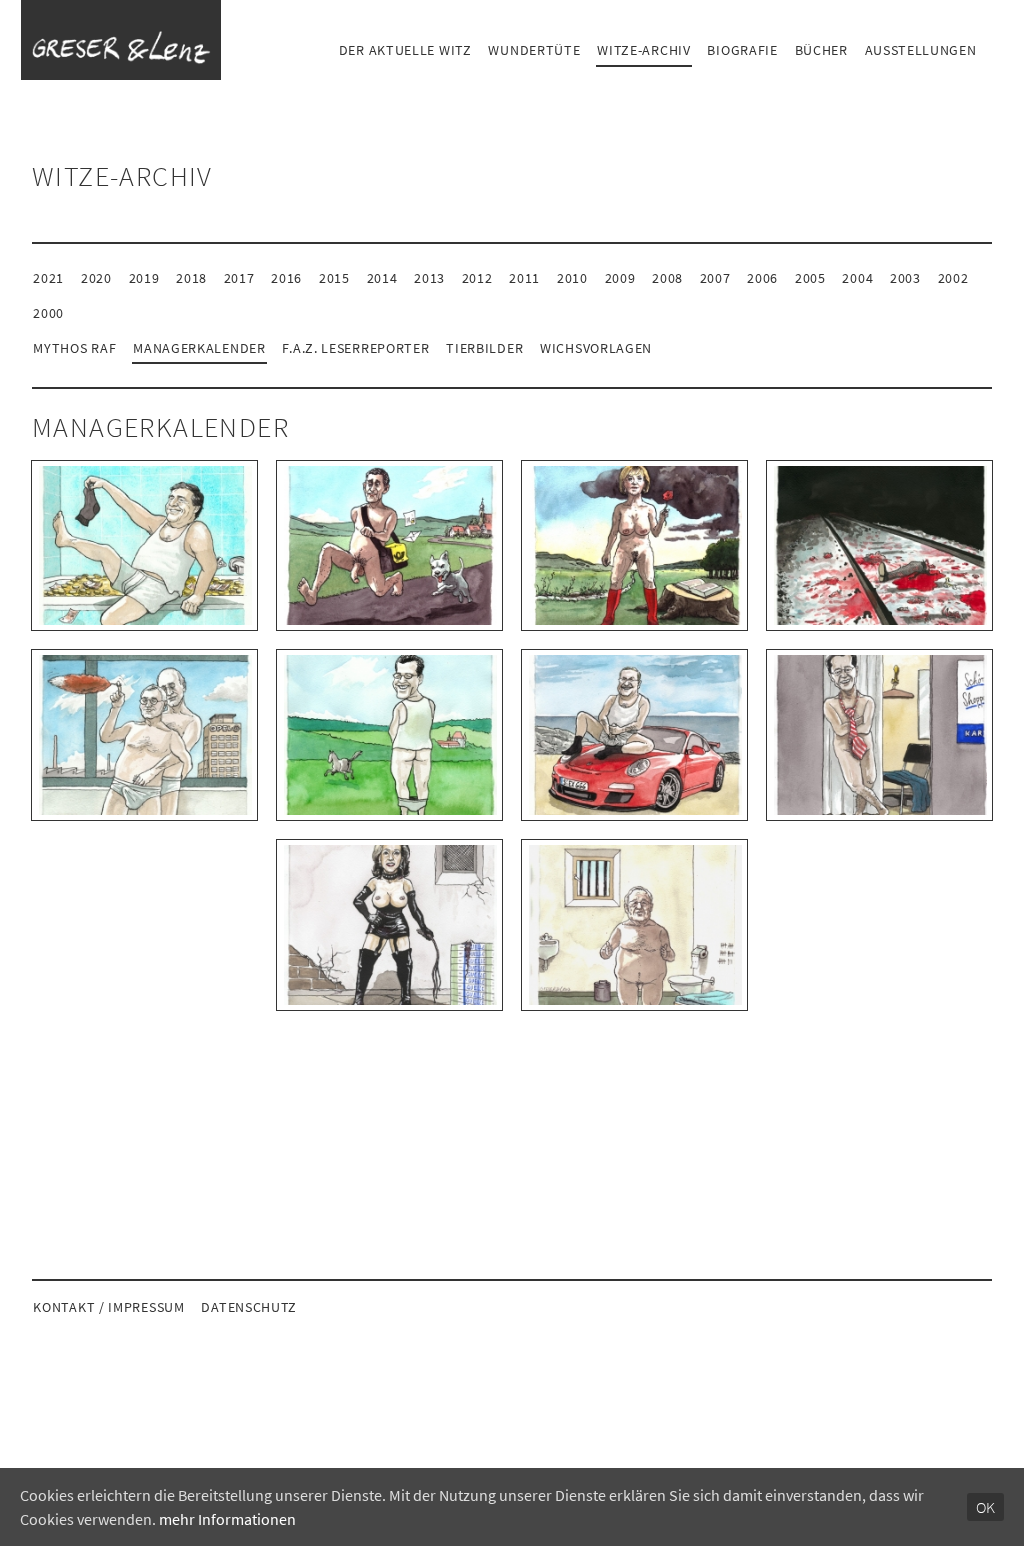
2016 (286, 278)
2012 (477, 278)
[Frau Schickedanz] (389, 925)
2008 (667, 278)
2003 (905, 278)
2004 (857, 278)
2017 (239, 278)
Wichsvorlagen (596, 348)
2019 (144, 278)
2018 (191, 278)
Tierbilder (484, 348)
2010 (572, 278)
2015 (334, 278)
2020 (96, 278)
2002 (953, 278)
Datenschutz (249, 1307)
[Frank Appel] (389, 546)
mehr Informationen (227, 1519)
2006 (762, 278)
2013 (429, 278)
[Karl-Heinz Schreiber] (634, 925)
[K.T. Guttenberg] (389, 735)
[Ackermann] (144, 546)
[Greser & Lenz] (121, 40)
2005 (810, 278)
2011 (524, 278)
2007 (715, 278)
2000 (48, 313)
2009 (620, 278)
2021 (48, 278)
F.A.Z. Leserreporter (355, 348)
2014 (382, 278)
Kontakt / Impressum (108, 1307)
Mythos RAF (74, 348)
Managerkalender (199, 348)
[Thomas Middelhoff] (879, 735)
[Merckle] (879, 546)
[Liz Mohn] (634, 546)
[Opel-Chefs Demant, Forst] (144, 735)
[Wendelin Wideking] (634, 735)
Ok (985, 1507)
